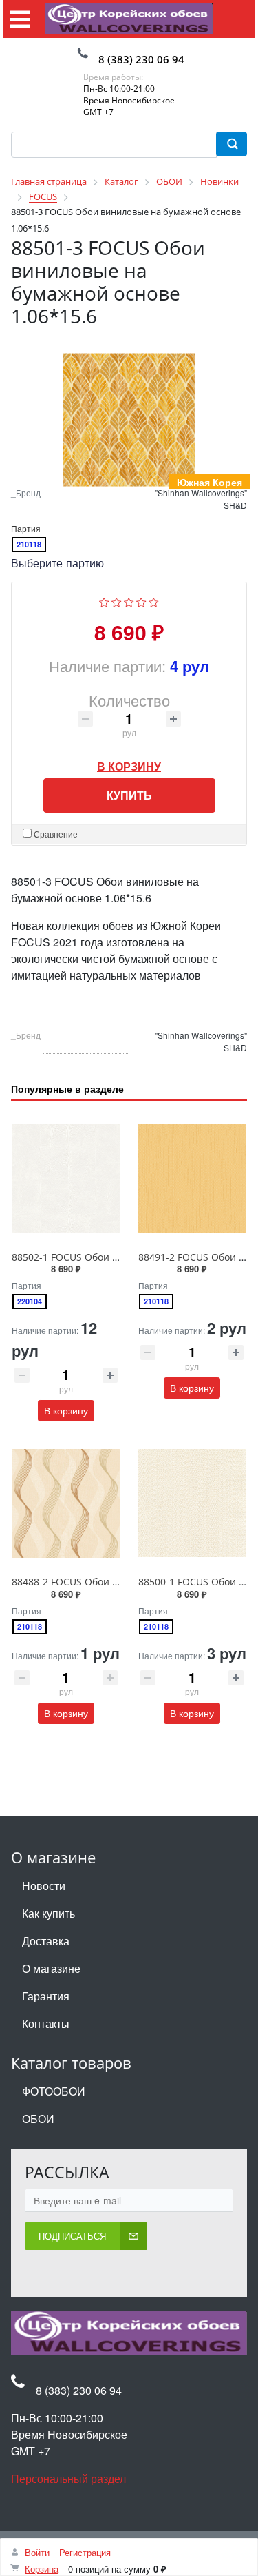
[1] (104, 601)
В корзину (129, 763)
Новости (44, 1886)
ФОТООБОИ (54, 2092)
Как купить (49, 1914)
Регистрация (85, 2552)
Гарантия (46, 1997)
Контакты (46, 2024)
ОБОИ (38, 2119)
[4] (141, 601)
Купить (129, 796)
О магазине (51, 1969)
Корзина (42, 2569)
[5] (154, 601)
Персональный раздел (68, 2479)
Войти (37, 2552)
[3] (129, 601)
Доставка (46, 1941)
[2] (117, 601)
